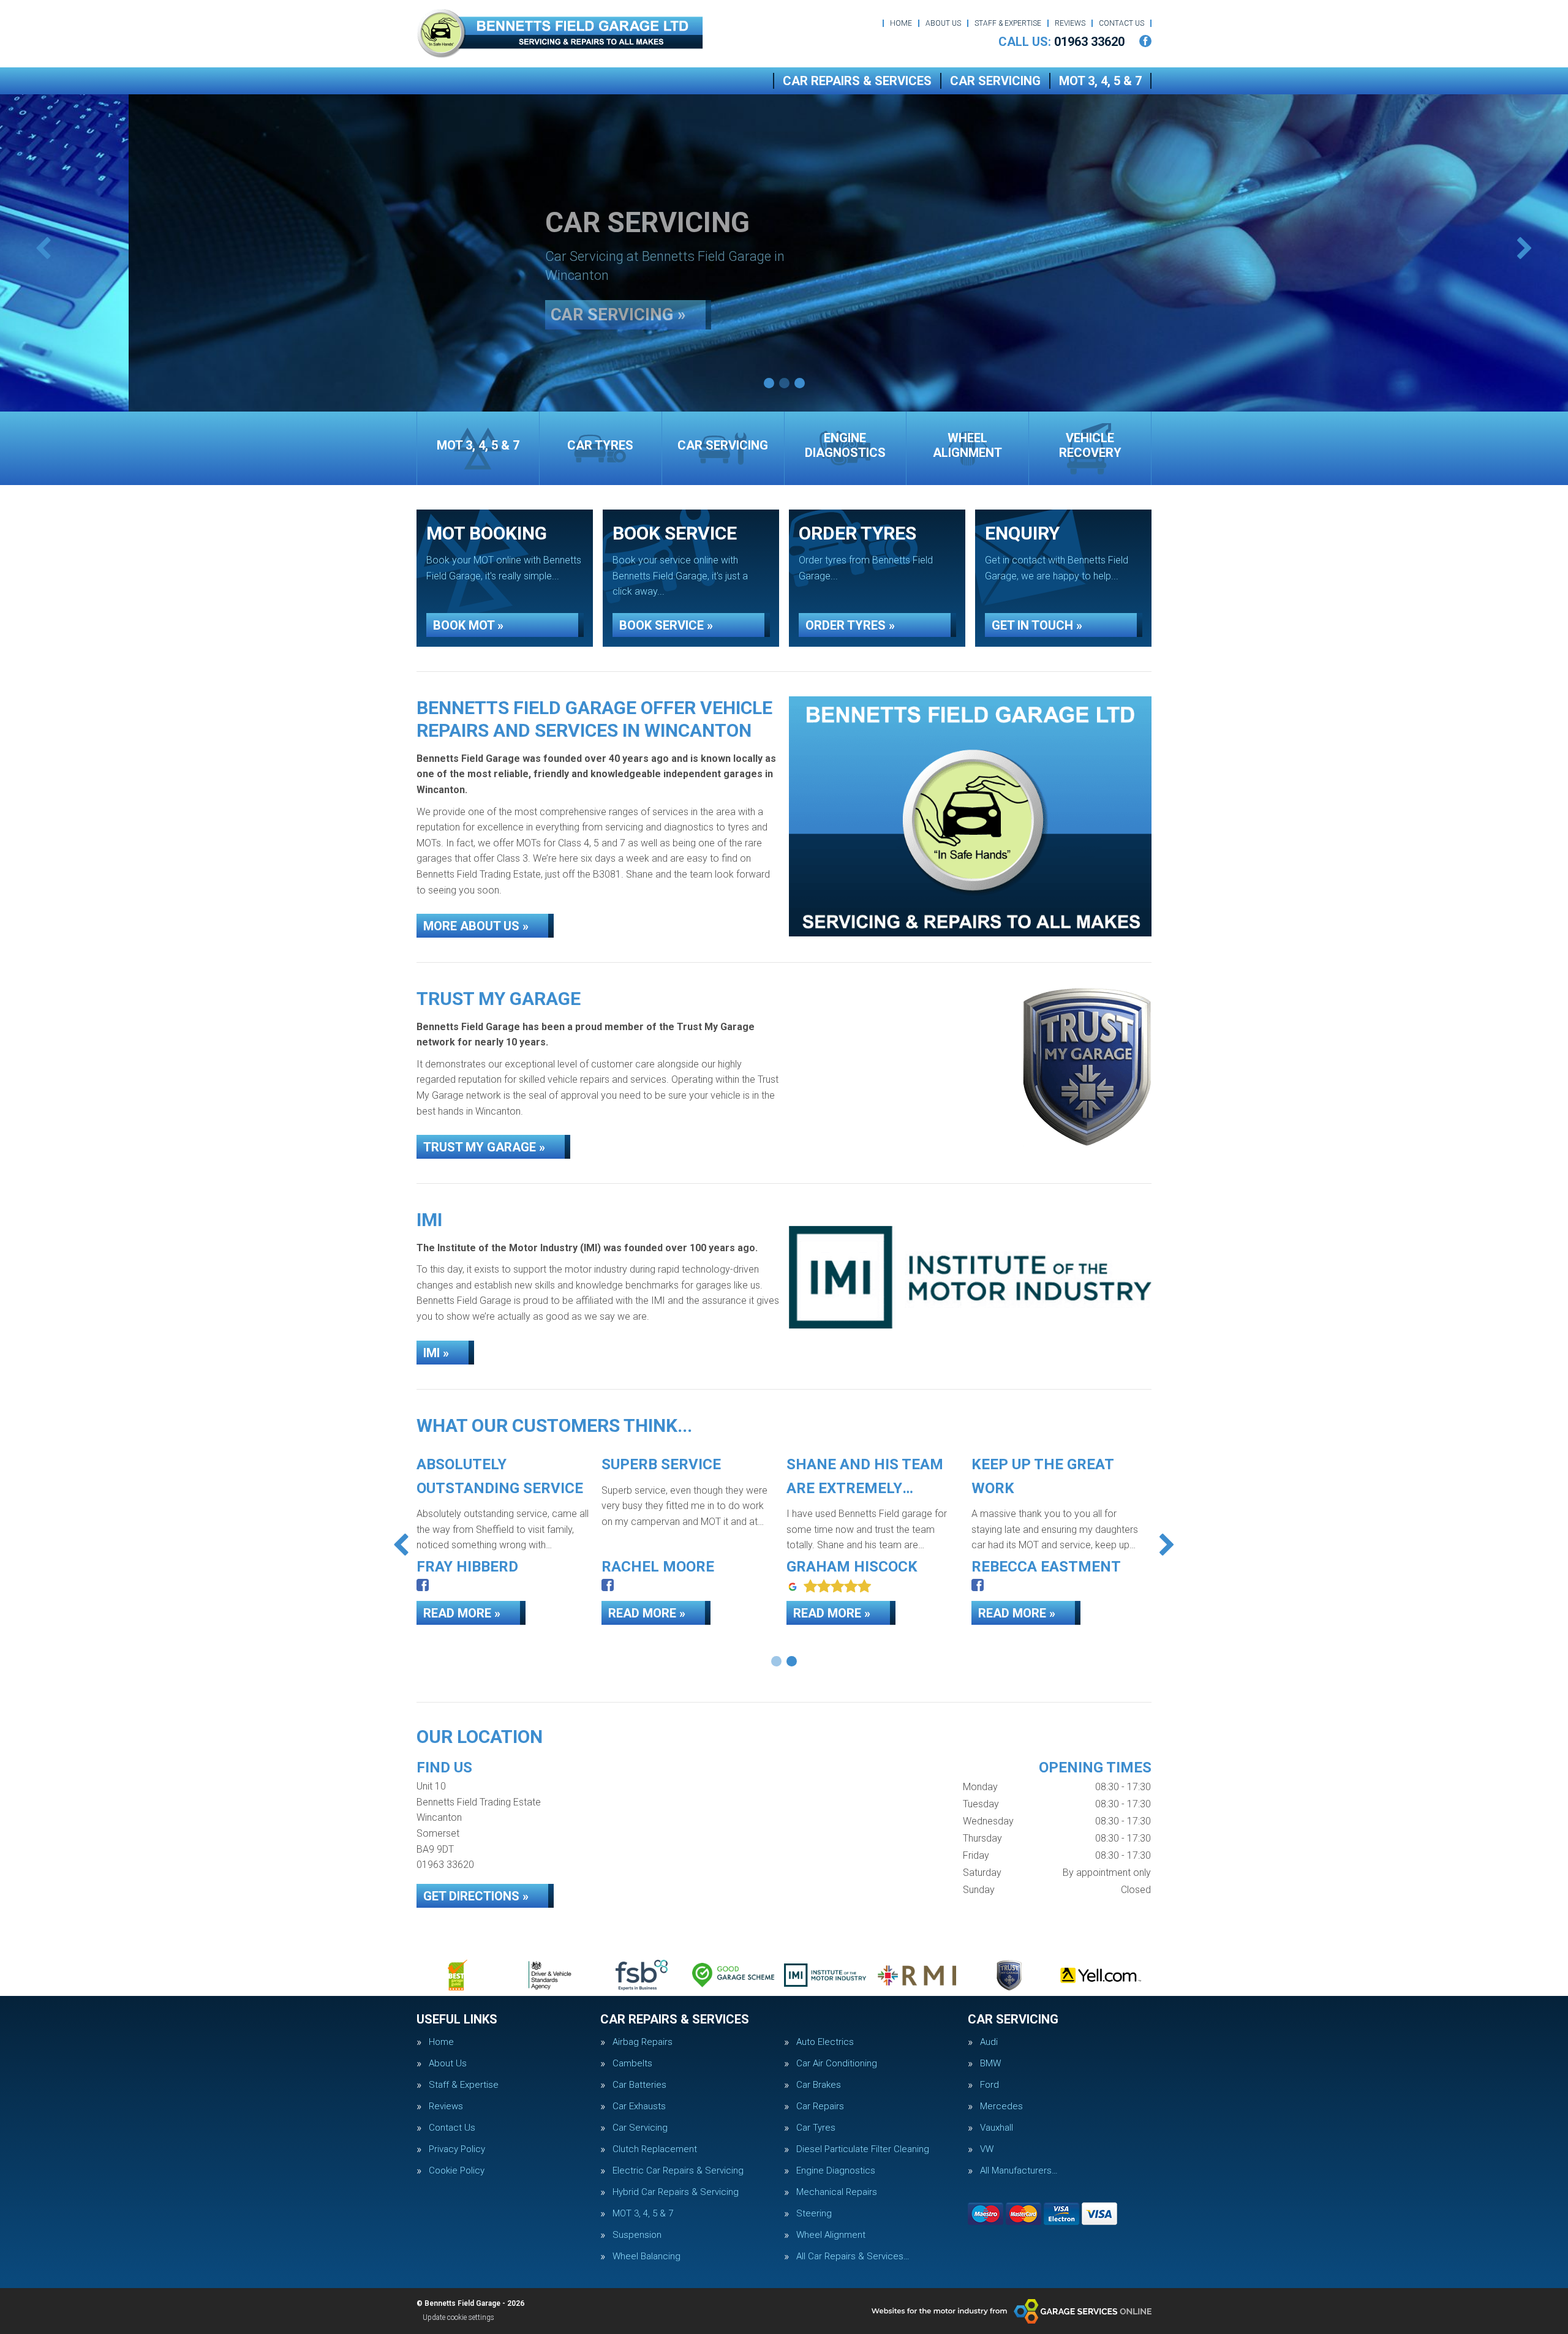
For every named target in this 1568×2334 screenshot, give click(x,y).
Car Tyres (816, 2128)
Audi (989, 2042)
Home (901, 23)
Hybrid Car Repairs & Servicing (676, 2192)
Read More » (462, 1613)
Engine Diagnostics (836, 2171)
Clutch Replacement (655, 2149)
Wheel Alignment (831, 2235)
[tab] (769, 383)
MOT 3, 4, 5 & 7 (1100, 81)
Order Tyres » (850, 625)
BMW (990, 2064)
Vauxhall (997, 2128)
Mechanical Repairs (837, 2192)
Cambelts (632, 2064)
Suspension (637, 2235)
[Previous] (43, 250)
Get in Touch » (1037, 625)
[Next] (1525, 250)
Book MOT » (468, 625)
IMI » (436, 1353)
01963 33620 (1061, 42)
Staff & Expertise (1008, 23)
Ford (989, 2085)
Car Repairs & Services (857, 81)
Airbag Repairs (643, 2042)
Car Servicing (995, 81)
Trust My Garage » (484, 1147)
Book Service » (666, 625)
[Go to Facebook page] (1145, 41)
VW (987, 2149)
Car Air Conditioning (837, 2064)
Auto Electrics (825, 2042)
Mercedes (1001, 2106)
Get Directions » (476, 1896)
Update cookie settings (458, 2317)
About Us (943, 23)
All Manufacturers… (1019, 2171)
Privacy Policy (457, 2149)
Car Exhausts (639, 2106)
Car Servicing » (490, 301)
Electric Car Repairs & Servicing (678, 2171)
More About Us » (476, 926)
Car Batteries (639, 2085)
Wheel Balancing (646, 2257)
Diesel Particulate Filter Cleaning (863, 2149)
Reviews (1070, 23)
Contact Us (1121, 23)
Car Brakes (819, 2085)
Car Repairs (820, 2106)
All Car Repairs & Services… (853, 2257)
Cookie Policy (457, 2171)
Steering (814, 2214)
